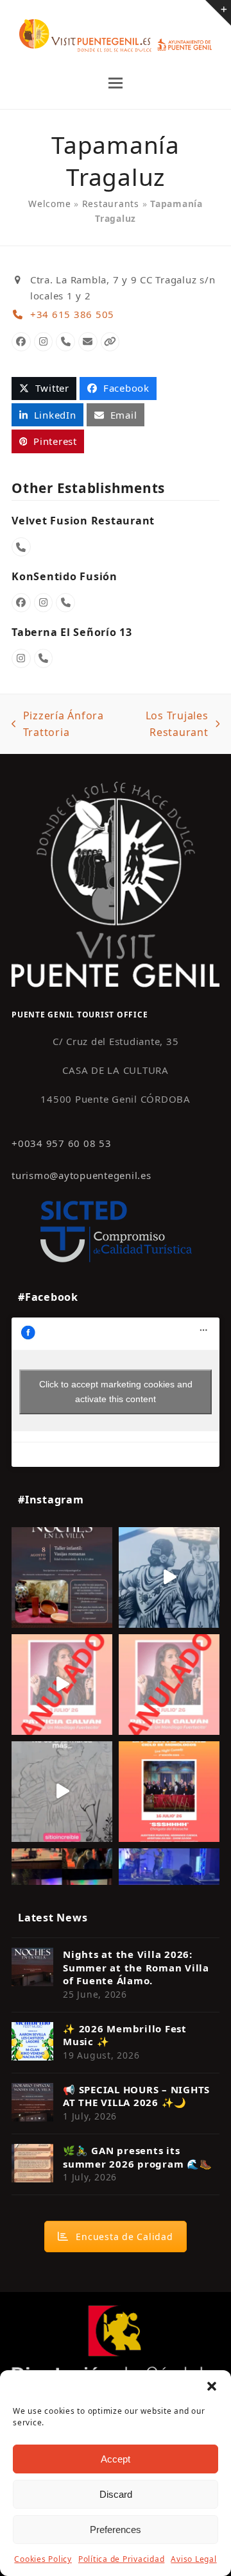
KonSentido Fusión (64, 576)
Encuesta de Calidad (124, 2237)
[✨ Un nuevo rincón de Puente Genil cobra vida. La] (169, 1577)
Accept (116, 2459)
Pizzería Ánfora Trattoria (58, 725)
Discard (116, 2494)
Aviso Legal (193, 2559)
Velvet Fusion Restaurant (83, 521)
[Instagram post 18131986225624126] (62, 1792)
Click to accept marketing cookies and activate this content (116, 1392)
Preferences (116, 2530)
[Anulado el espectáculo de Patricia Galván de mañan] (169, 1685)
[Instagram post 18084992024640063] (62, 1685)
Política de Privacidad (122, 2559)
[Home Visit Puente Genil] (116, 883)
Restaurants (111, 204)
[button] (212, 2386)
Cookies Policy (43, 2559)
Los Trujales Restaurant (166, 725)
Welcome (49, 204)
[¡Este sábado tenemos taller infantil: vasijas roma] (62, 1577)
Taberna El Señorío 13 (72, 632)
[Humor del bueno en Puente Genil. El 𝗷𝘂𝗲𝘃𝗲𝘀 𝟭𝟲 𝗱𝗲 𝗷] (169, 1792)
